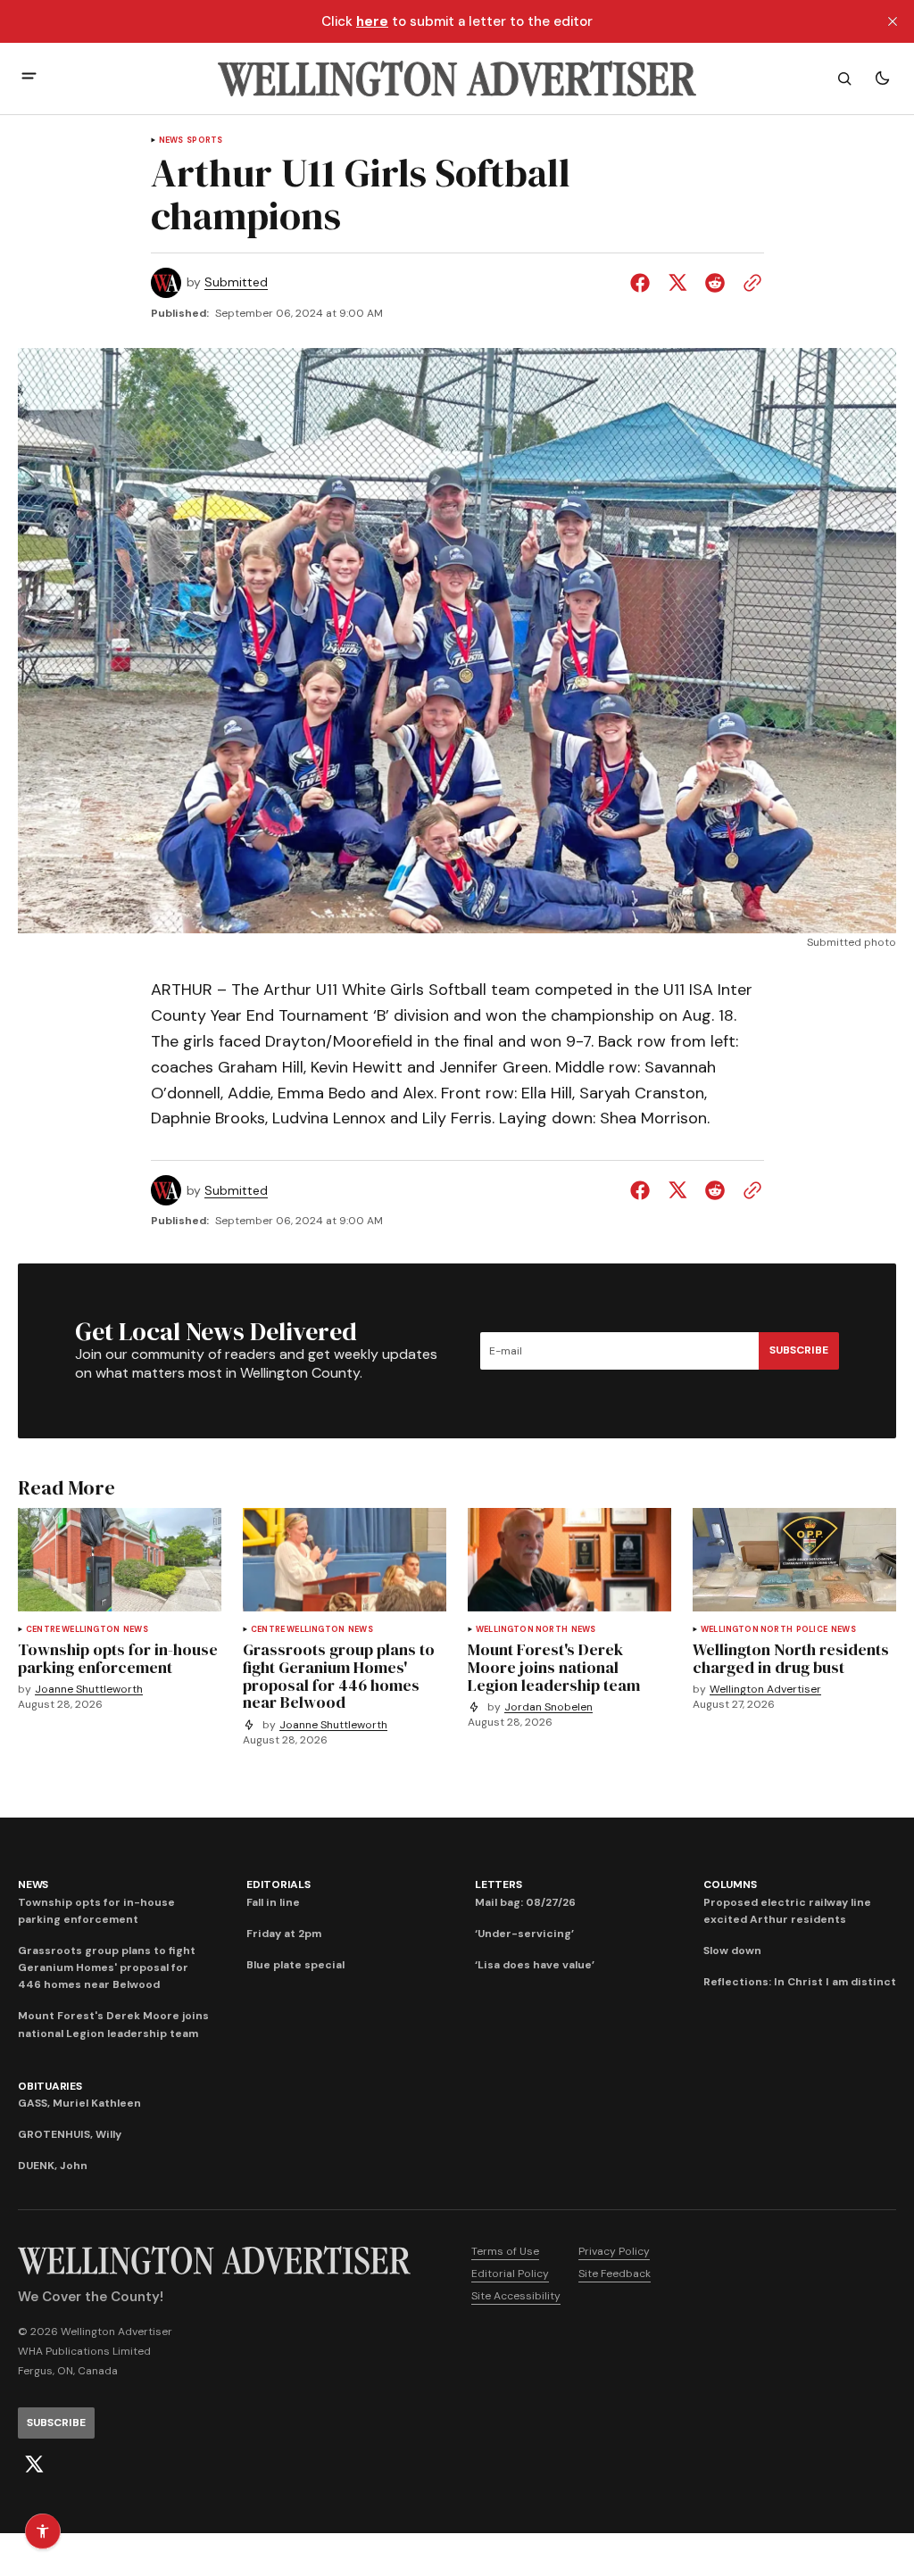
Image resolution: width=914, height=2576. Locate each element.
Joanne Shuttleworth (89, 1690)
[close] (893, 21)
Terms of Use (505, 2251)
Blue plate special (295, 1965)
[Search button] (844, 79)
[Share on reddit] (715, 283)
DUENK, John (53, 2166)
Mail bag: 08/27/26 (525, 1902)
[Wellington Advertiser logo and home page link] (457, 79)
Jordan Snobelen (548, 1707)
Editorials (278, 1884)
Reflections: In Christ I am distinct (800, 1982)
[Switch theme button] (882, 79)
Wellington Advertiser (765, 1690)
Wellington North (522, 1630)
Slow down (732, 1951)
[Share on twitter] (677, 283)
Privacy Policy (614, 2251)
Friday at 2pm (284, 1934)
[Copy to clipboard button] (749, 283)
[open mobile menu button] (29, 78)
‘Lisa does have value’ (535, 1965)
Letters (498, 1884)
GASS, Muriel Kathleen (79, 2103)
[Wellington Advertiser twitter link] (34, 2464)
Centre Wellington (73, 1630)
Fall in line (273, 1902)
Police (812, 1630)
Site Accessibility (516, 2296)
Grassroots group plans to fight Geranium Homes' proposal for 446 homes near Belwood (107, 1967)
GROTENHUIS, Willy (70, 2134)
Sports (204, 141)
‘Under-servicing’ (524, 1934)
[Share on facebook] (644, 283)
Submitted (236, 282)
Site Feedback (615, 2274)
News (171, 141)
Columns (730, 1884)
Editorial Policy (510, 2274)
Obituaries (50, 2086)
